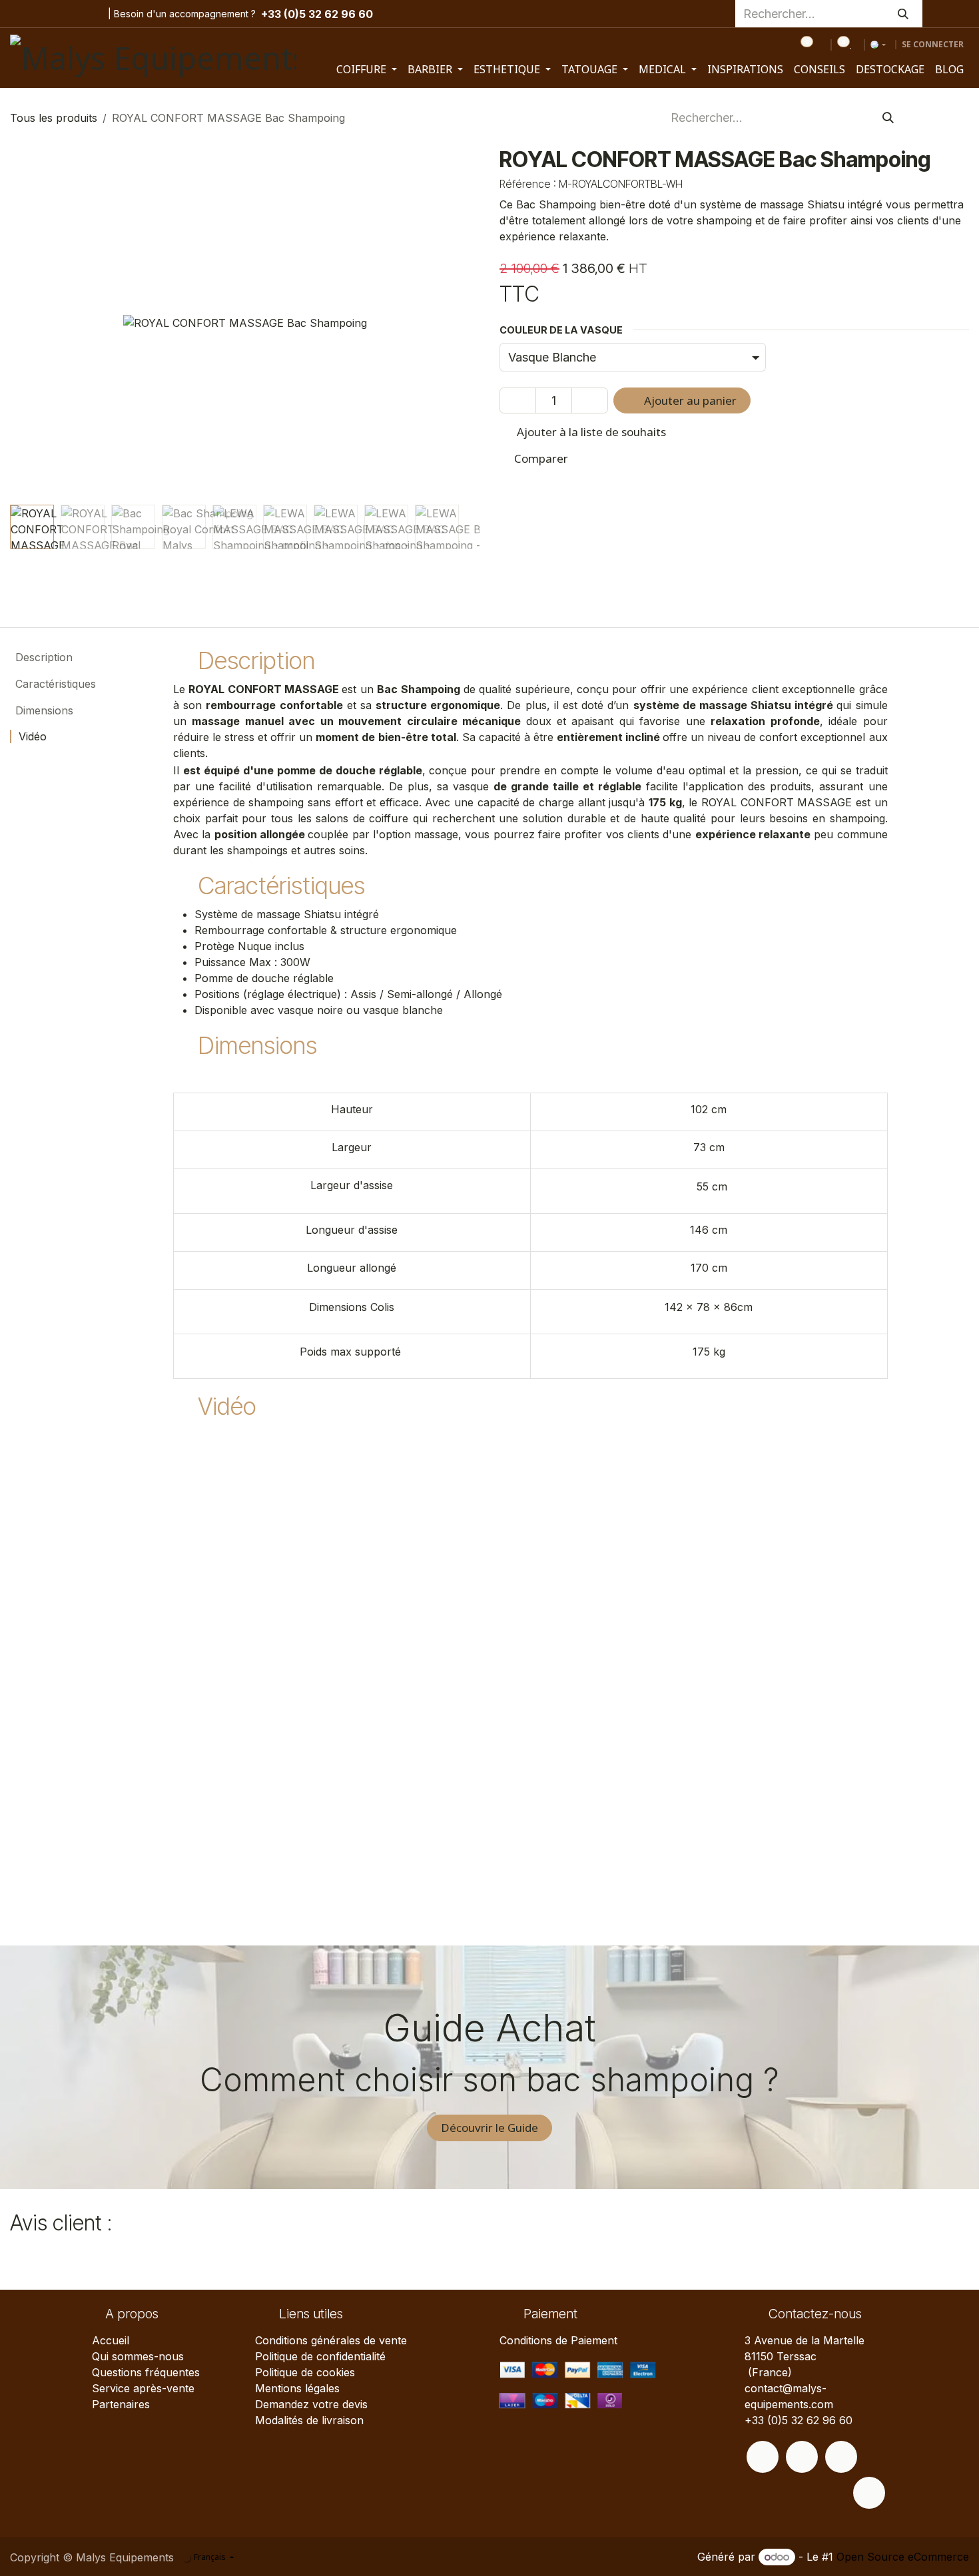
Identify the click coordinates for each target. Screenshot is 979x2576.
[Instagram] (45, 14)
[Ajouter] (590, 401)
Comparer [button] (541, 458)
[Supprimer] (518, 401)
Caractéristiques (54, 684)
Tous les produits (54, 118)
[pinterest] (66, 14)
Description (42, 657)
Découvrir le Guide (489, 2128)
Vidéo (31, 736)
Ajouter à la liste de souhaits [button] (590, 432)
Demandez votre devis (311, 2404)
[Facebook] (21, 14)
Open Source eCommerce (903, 2557)
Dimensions (43, 710)
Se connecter (933, 44)
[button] (34, 323)
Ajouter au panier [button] (689, 400)
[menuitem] (367, 69)
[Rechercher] (903, 14)
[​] (763, 2457)
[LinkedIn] (87, 14)
